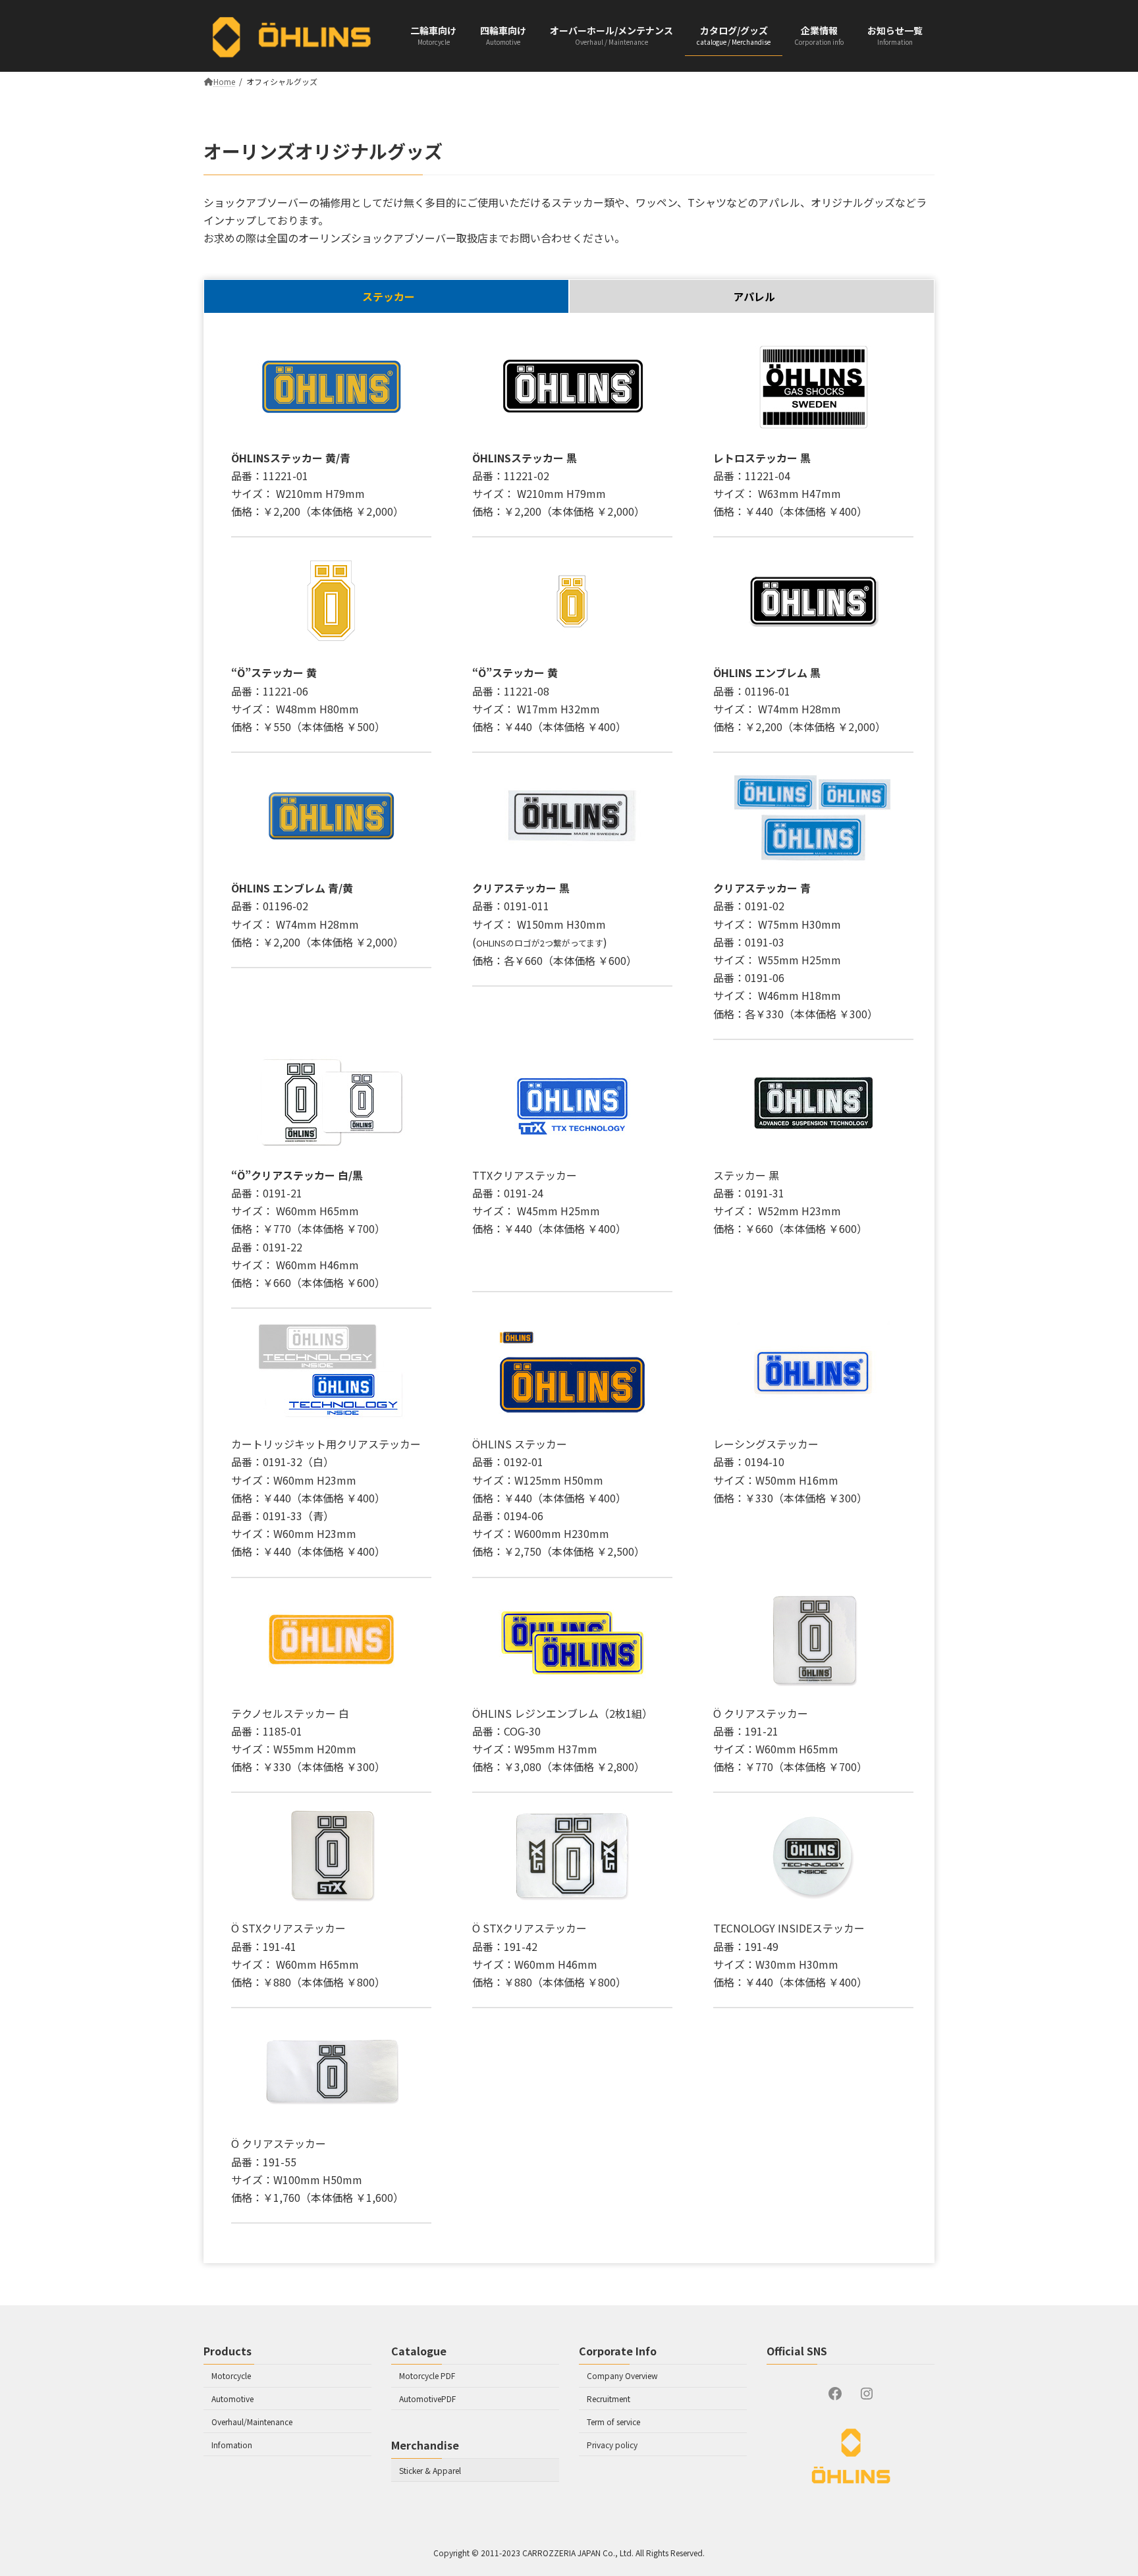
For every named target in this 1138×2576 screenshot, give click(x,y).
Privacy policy (612, 2445)
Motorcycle (231, 2375)
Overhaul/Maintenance (252, 2422)
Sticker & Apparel (430, 2470)
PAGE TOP (1104, 2546)
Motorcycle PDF (427, 2375)
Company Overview (622, 2375)
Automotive (232, 2398)
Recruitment (609, 2398)
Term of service (613, 2422)
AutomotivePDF (427, 2398)
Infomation (232, 2445)
